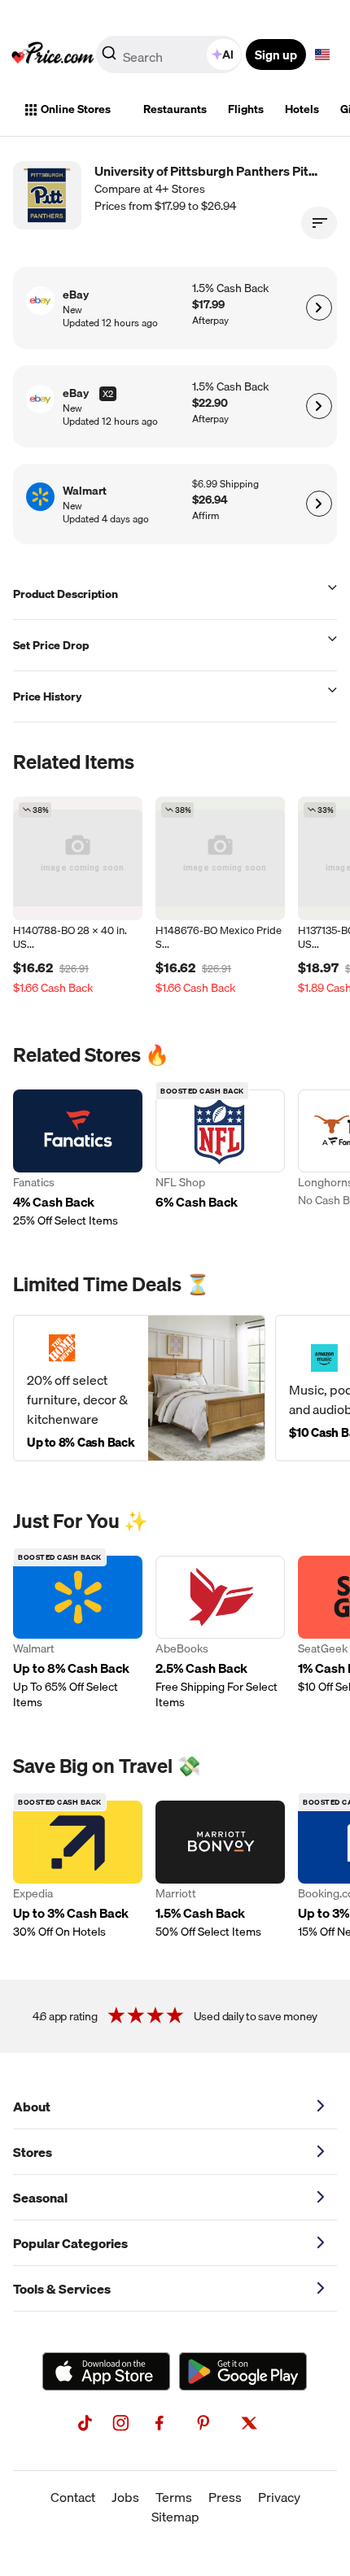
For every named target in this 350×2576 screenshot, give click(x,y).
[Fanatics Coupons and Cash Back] (78, 1159)
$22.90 (210, 403)
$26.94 (210, 500)
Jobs (125, 2497)
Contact (73, 2497)
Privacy (279, 2497)
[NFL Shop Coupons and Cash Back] (220, 1159)
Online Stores (76, 109)
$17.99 (208, 305)
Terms (174, 2497)
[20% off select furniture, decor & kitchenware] (139, 1388)
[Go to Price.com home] (53, 55)
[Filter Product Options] (319, 223)
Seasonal (40, 2198)
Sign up (276, 55)
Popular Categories (70, 2243)
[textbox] (322, 55)
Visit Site (319, 308)
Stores (33, 2152)
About (32, 2107)
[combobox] (170, 55)
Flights (246, 109)
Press (225, 2497)
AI (228, 55)
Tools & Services (62, 2289)
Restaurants (175, 109)
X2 (108, 394)
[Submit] (109, 58)
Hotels (302, 109)
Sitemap (175, 2517)
